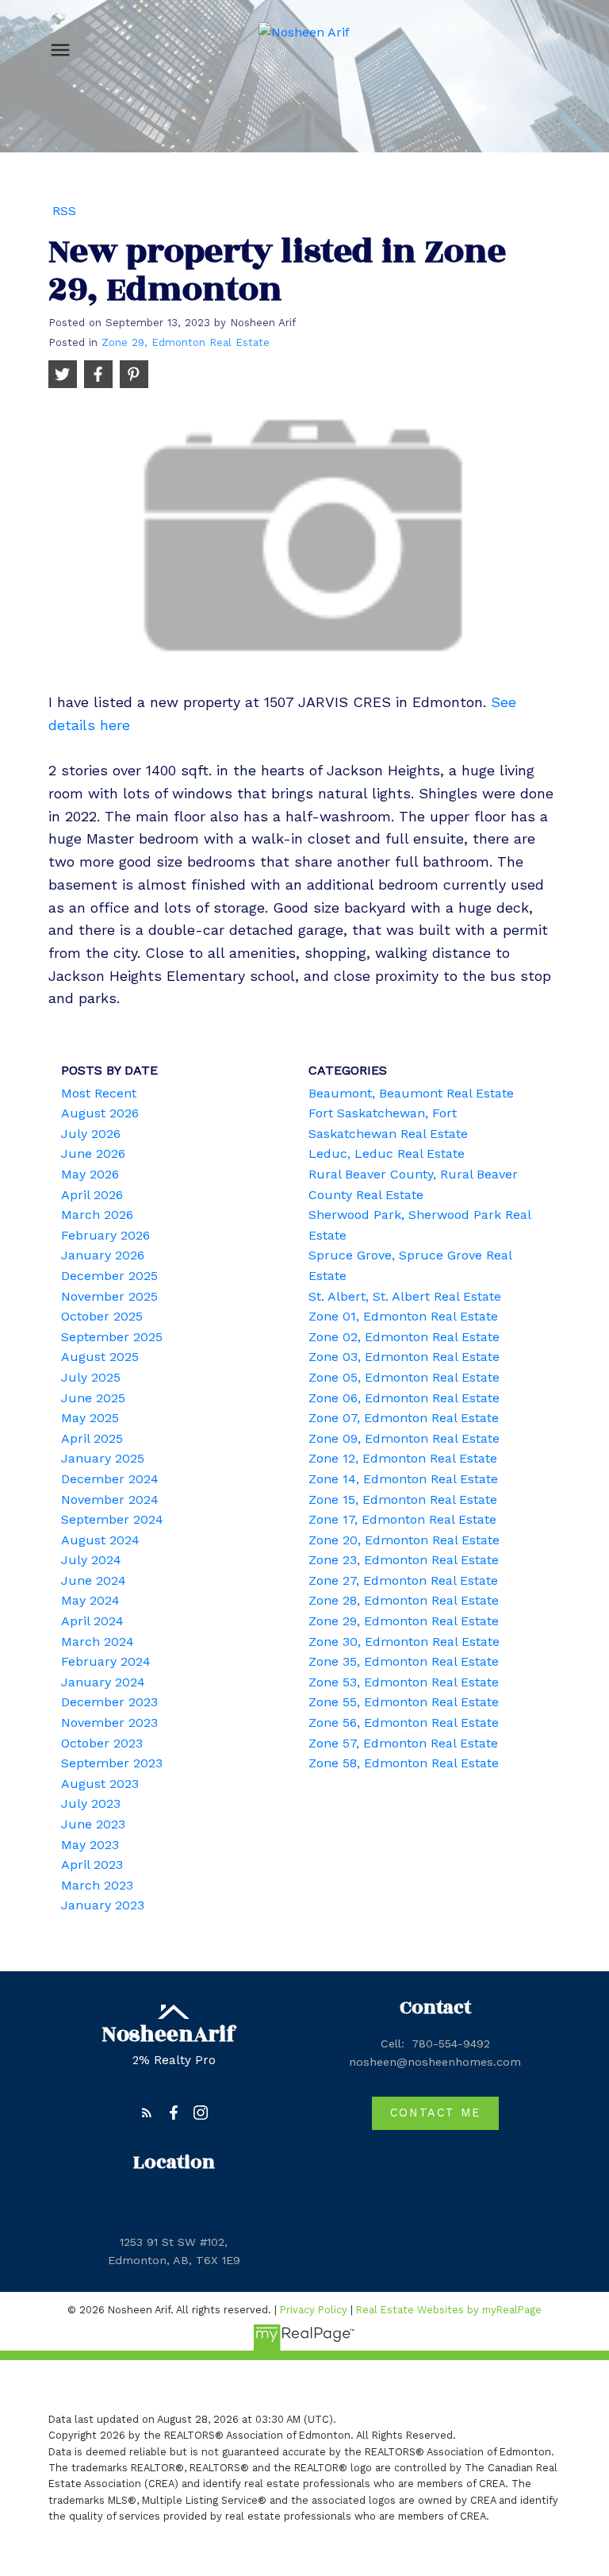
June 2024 (94, 1580)
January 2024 (103, 1682)
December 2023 (109, 1702)
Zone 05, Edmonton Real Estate (404, 1377)
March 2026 (97, 1215)
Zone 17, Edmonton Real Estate (402, 1519)
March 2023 (97, 1885)
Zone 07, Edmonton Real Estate (404, 1418)
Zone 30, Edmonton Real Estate (404, 1642)
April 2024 (92, 1621)
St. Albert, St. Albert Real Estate (405, 1296)
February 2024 (106, 1661)
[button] (147, 2113)
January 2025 (103, 1458)
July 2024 (91, 1560)
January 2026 (103, 1255)
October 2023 (102, 1743)
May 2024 (90, 1600)
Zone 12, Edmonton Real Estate (403, 1458)
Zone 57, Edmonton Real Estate (403, 1743)
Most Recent (99, 1093)
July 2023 (91, 1803)
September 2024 (112, 1519)
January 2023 (103, 1905)
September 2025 (112, 1337)
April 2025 (92, 1438)
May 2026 (90, 1174)
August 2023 (100, 1784)
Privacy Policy (314, 2310)
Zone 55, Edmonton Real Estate (404, 1702)
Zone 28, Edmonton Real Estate (404, 1600)
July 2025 (91, 1377)
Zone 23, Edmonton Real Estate (404, 1560)
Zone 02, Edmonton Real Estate (404, 1337)
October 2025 (102, 1316)
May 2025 (90, 1418)
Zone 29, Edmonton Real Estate (186, 342)
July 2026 (91, 1134)
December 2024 (110, 1479)
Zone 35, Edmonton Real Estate (404, 1661)
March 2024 (98, 1642)
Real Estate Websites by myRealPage (449, 2310)
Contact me (435, 2113)
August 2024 (100, 1540)
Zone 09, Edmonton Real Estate (404, 1438)
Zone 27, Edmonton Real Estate (403, 1580)
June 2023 (93, 1824)
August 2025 (100, 1357)
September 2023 (112, 1763)
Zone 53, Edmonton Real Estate (404, 1682)
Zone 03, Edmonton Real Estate (404, 1357)
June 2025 (93, 1398)
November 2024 (110, 1499)
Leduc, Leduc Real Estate (387, 1153)
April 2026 (92, 1195)
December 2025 (109, 1276)
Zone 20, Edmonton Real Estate (404, 1540)
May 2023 (90, 1845)
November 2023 (109, 1722)
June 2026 (93, 1153)
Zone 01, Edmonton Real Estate (403, 1316)
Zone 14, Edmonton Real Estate (403, 1479)
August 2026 (100, 1113)
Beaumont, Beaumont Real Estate (411, 1093)
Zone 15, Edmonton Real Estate (403, 1499)
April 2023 (92, 1865)
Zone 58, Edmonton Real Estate (404, 1763)
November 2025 (109, 1296)
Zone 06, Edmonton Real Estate (404, 1398)
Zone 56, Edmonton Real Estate (404, 1722)
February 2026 (105, 1235)
